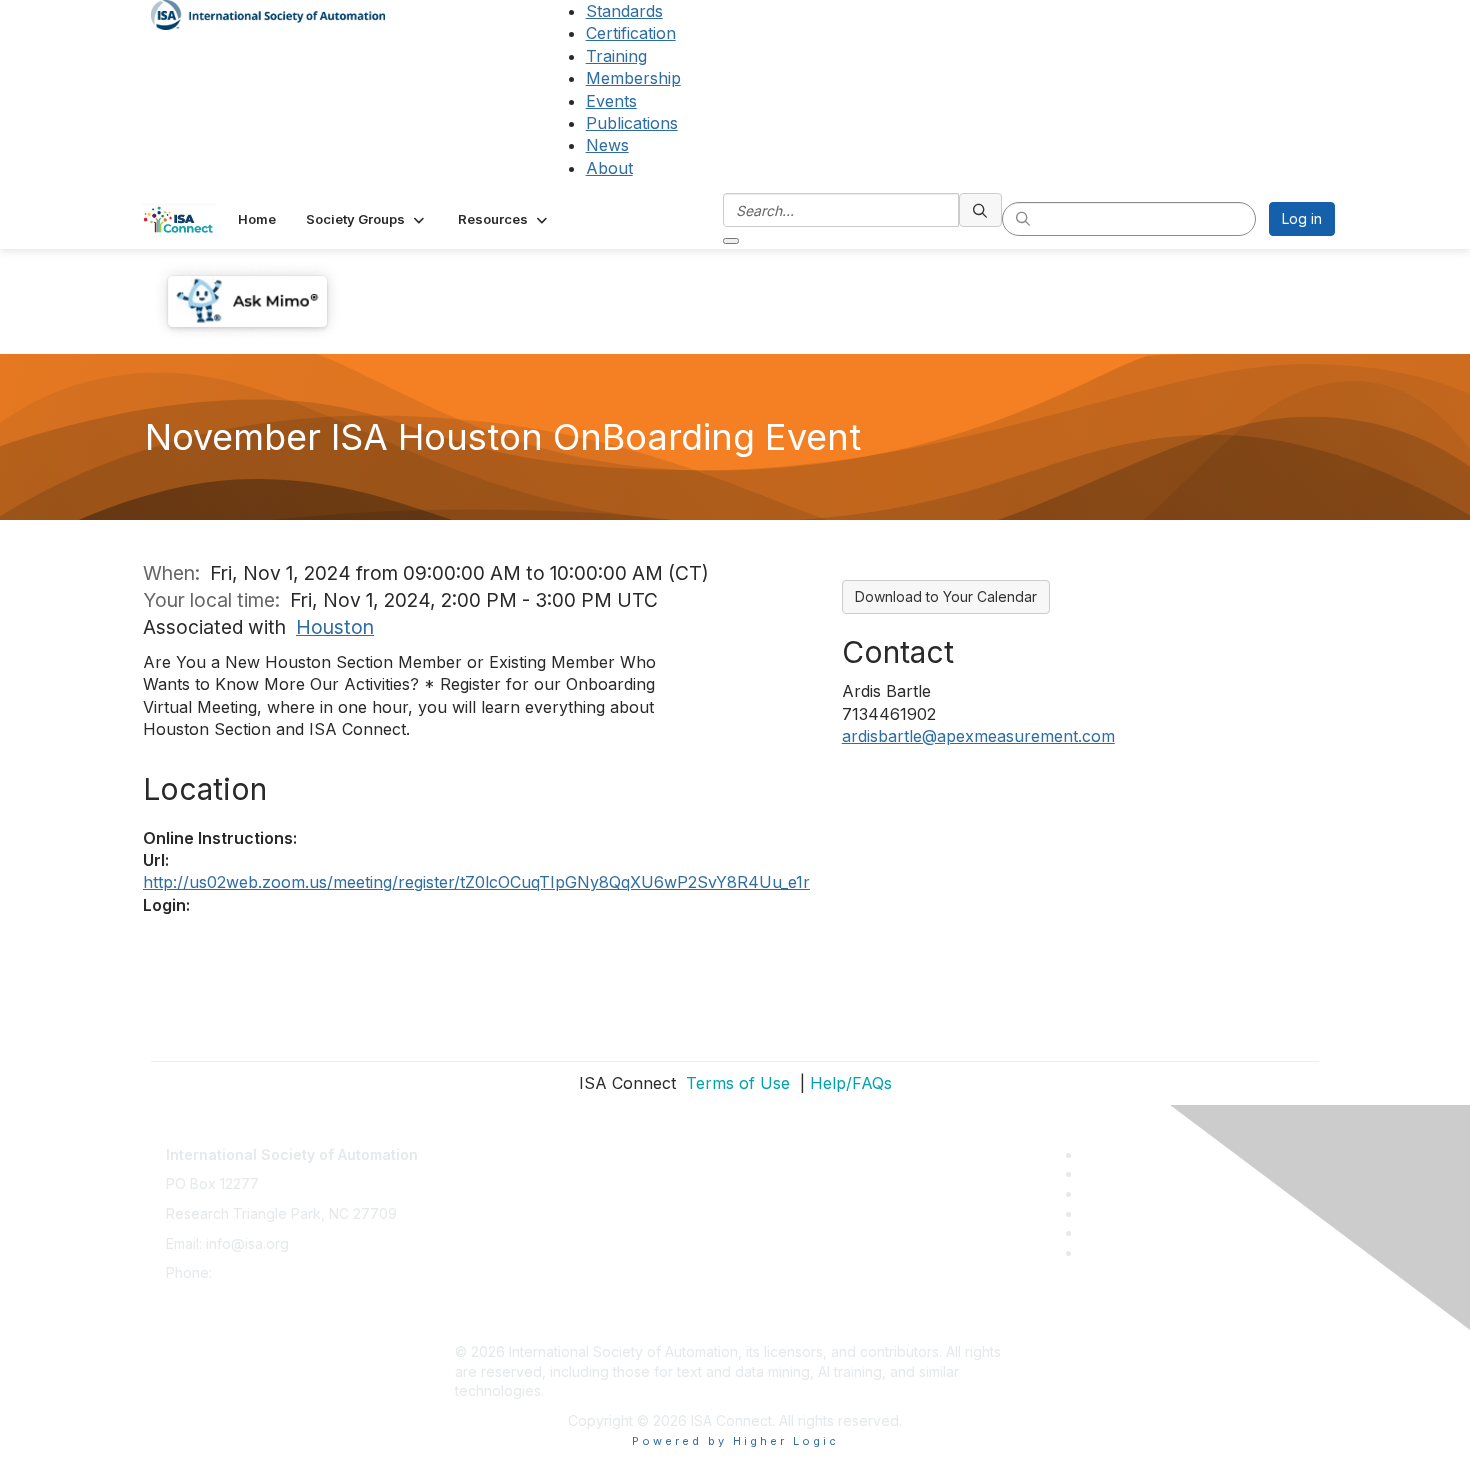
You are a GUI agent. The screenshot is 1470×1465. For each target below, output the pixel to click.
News (607, 145)
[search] (981, 210)
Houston (335, 627)
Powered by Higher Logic (735, 1441)
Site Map (484, 1321)
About (609, 168)
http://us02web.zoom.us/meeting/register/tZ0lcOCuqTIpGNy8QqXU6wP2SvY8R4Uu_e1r (476, 882)
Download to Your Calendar (946, 596)
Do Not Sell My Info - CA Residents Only (586, 1292)
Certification (631, 33)
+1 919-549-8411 (269, 1272)
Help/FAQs (851, 1083)
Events (611, 101)
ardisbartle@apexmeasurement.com (978, 736)
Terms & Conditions (519, 1233)
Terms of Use (735, 1083)
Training (616, 56)
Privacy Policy (501, 1203)
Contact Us (491, 1144)
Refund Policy (501, 1262)
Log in (1302, 218)
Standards (624, 11)
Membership (633, 78)
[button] (367, 219)
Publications (632, 123)
